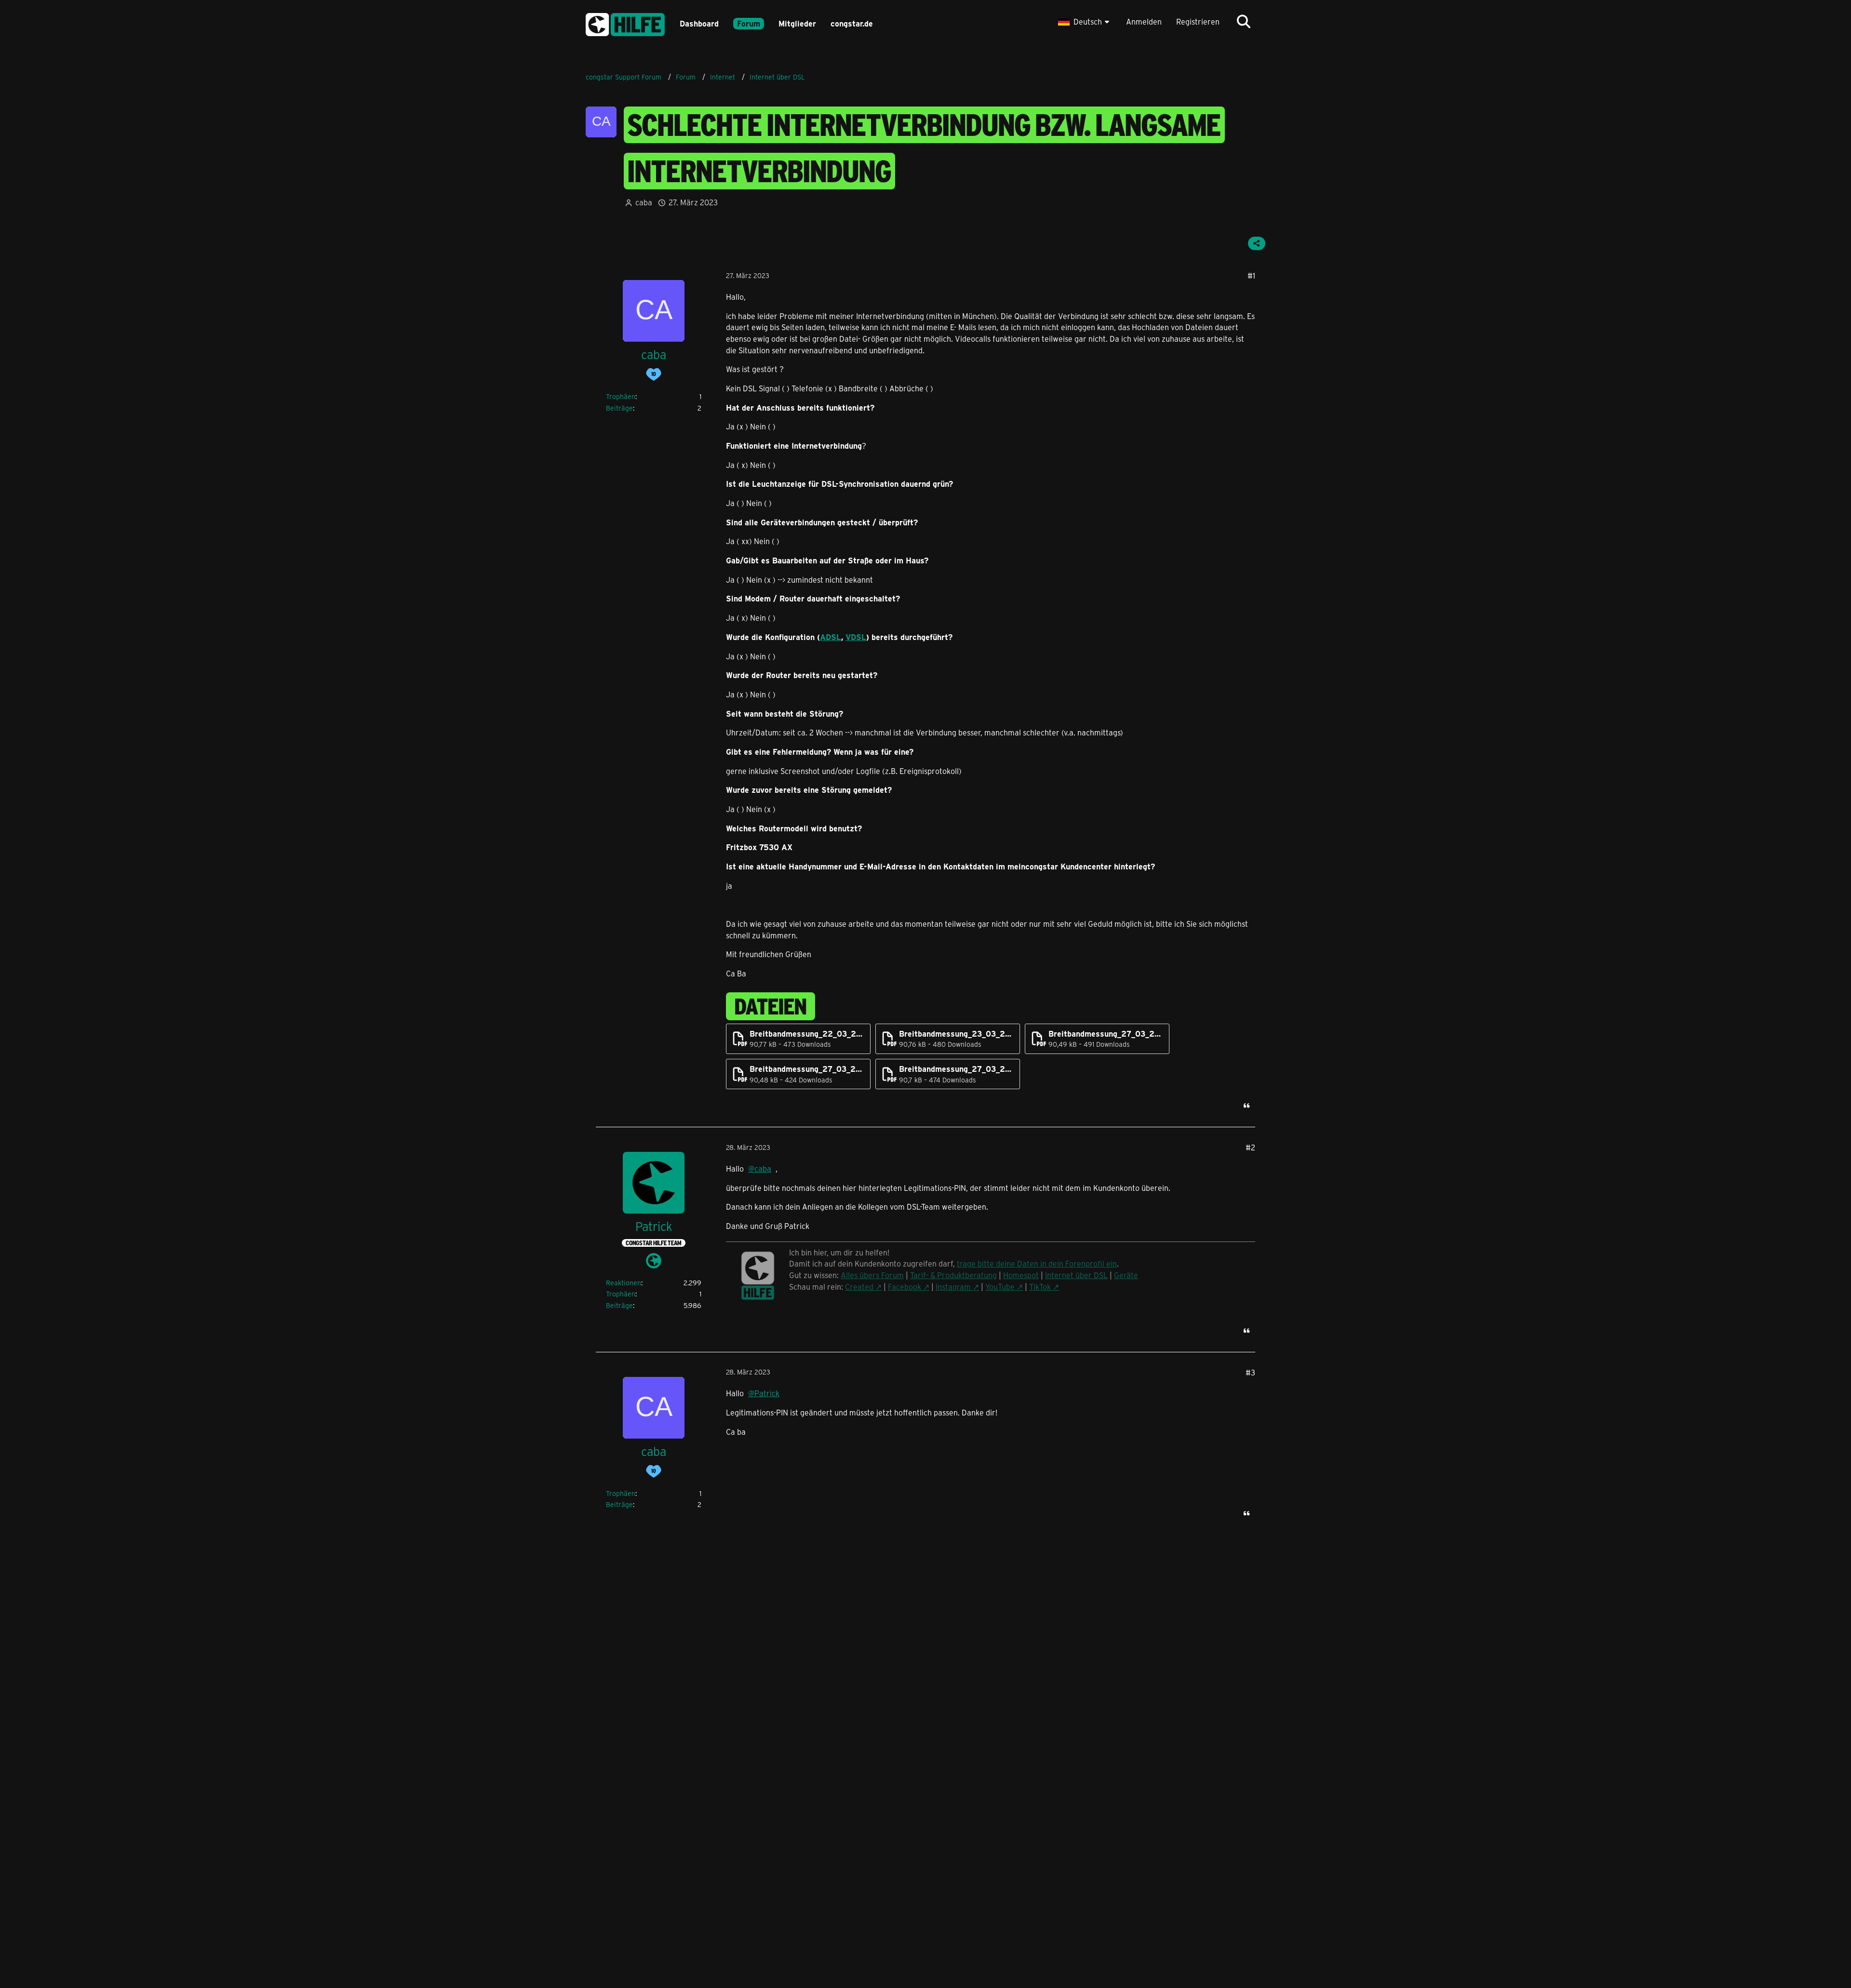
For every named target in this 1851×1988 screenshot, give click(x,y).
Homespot (1021, 1275)
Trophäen (621, 396)
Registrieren (1198, 21)
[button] (1085, 22)
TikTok (1040, 1287)
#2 (1250, 1147)
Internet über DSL (1076, 1275)
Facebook (905, 1287)
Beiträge (619, 408)
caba (644, 202)
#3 (1250, 1372)
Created (859, 1287)
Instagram (953, 1287)
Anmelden (1144, 21)
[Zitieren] (1247, 1106)
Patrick (767, 1393)
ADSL (831, 637)
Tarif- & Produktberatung (953, 1275)
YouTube (1000, 1287)
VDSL (856, 637)
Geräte (1126, 1275)
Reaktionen (624, 1283)
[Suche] (1244, 22)
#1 (1251, 275)
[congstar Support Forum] (625, 23)
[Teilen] (1257, 243)
